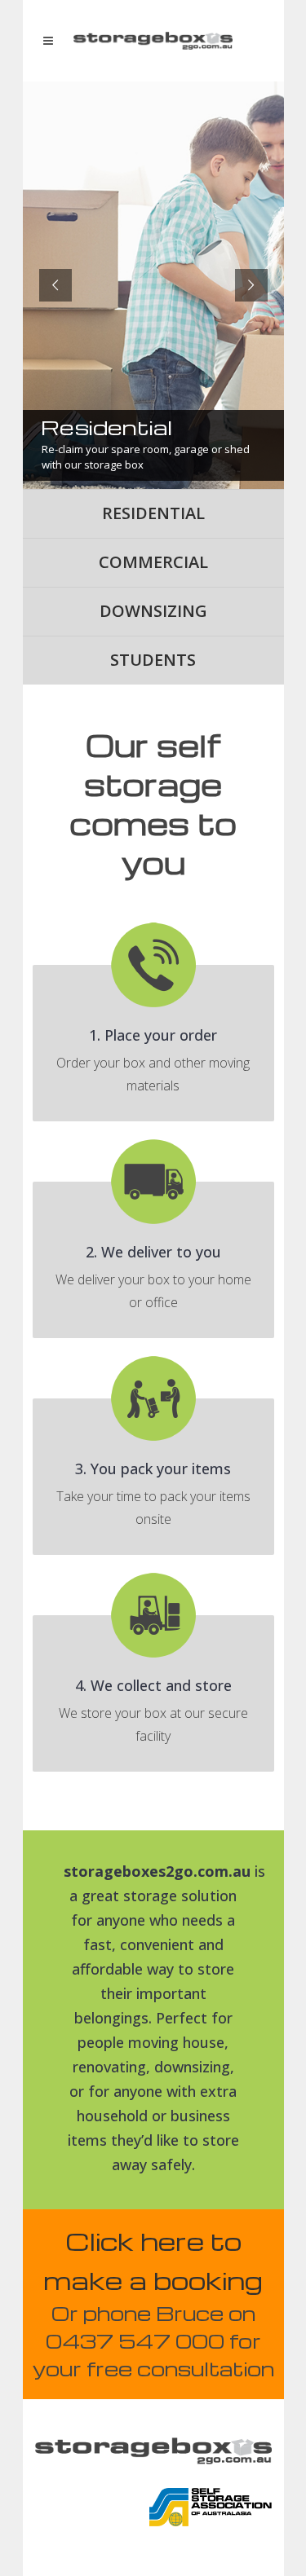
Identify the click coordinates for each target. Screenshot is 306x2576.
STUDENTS (153, 660)
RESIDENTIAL (153, 513)
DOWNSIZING (153, 611)
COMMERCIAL (153, 562)
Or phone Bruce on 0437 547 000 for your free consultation (153, 2341)
